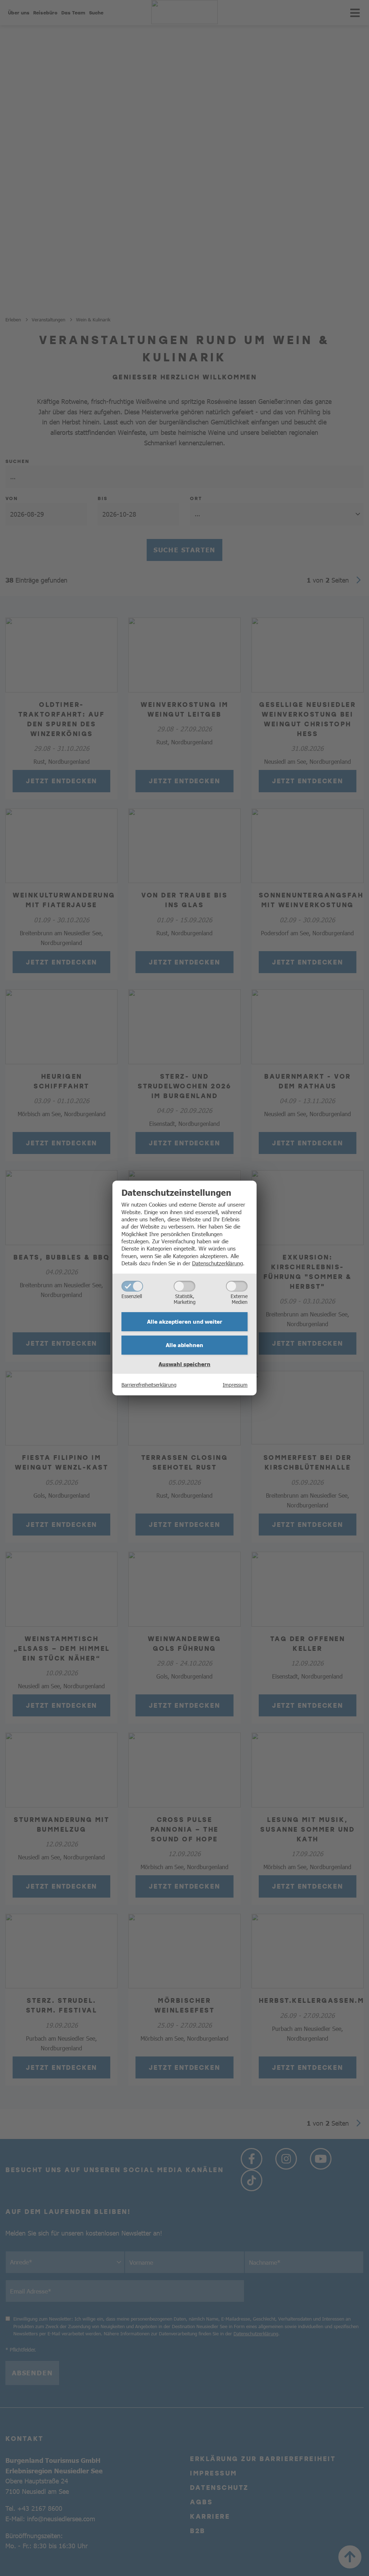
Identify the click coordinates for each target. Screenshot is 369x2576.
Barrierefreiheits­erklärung (149, 1385)
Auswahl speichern (184, 1364)
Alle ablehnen (184, 1345)
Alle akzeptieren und (185, 1322)
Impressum (235, 1385)
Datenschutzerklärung (217, 1263)
